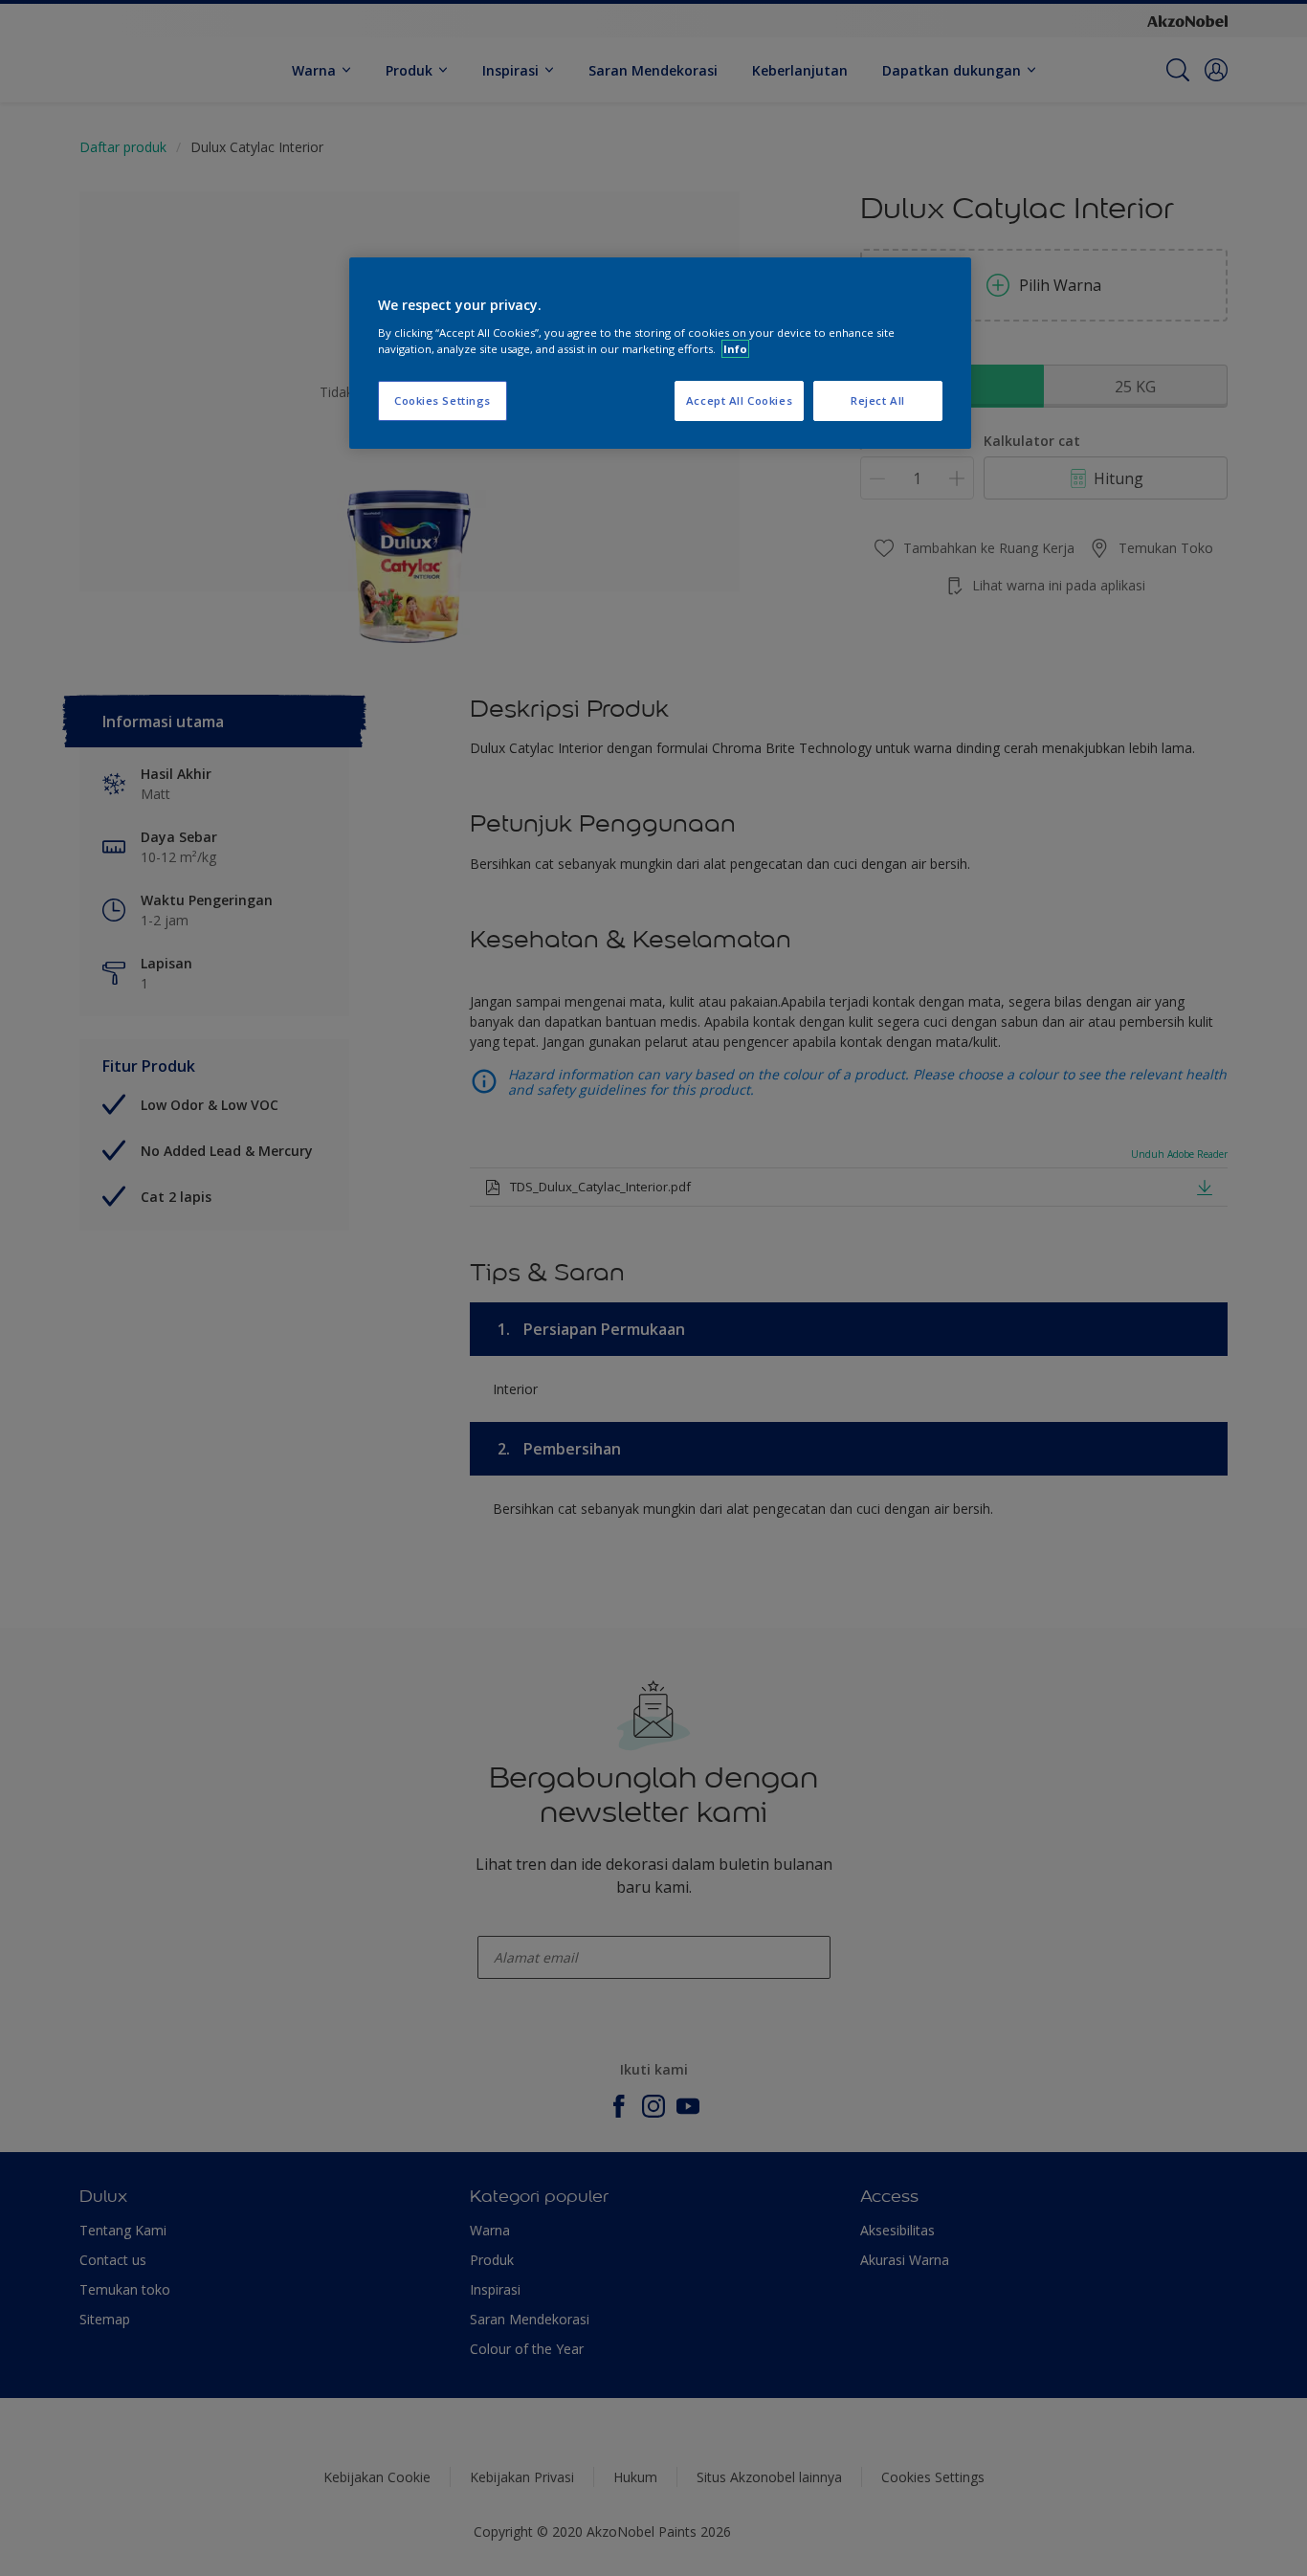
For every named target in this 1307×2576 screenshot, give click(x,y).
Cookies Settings (443, 400)
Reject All (878, 400)
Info (735, 349)
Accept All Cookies (739, 400)
